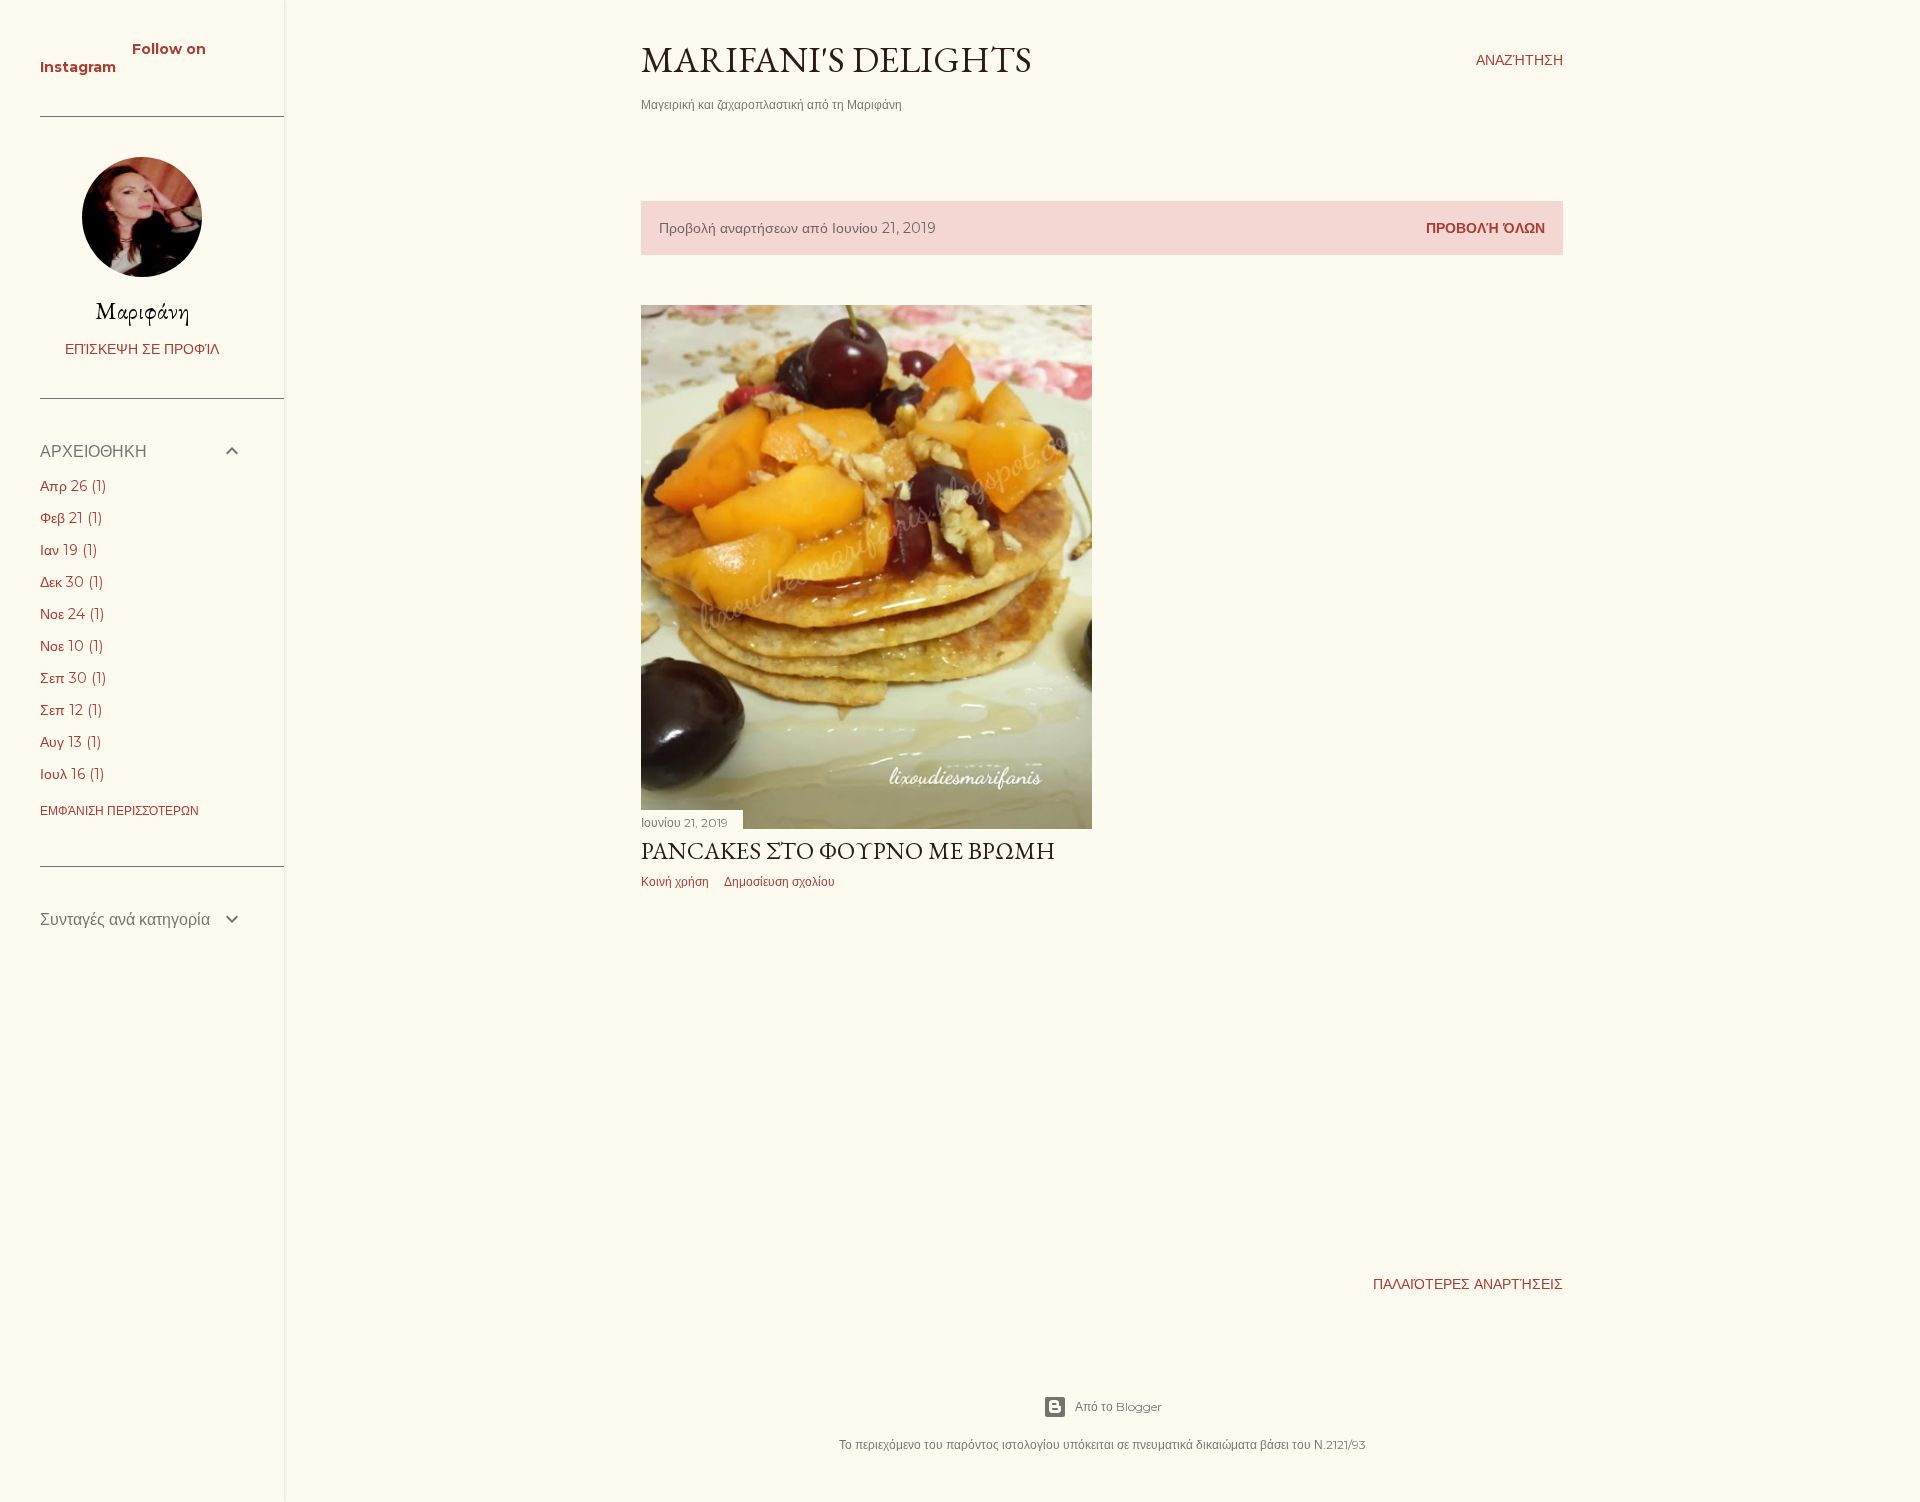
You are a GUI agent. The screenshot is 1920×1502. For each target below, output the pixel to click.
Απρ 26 (71, 486)
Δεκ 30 (69, 582)
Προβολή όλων (1485, 228)
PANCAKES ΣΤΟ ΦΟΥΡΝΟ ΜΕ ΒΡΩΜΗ (848, 850)
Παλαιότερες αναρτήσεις (1468, 1284)
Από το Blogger (1118, 1406)
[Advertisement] (866, 1079)
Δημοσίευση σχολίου (779, 881)
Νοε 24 (70, 614)
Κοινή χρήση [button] (675, 881)
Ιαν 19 (66, 550)
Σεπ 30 (71, 678)
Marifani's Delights (836, 59)
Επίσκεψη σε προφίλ (142, 349)
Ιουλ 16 (70, 774)
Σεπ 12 (69, 710)
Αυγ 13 (68, 742)
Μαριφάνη (142, 310)
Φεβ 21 (69, 518)
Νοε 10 (69, 646)
